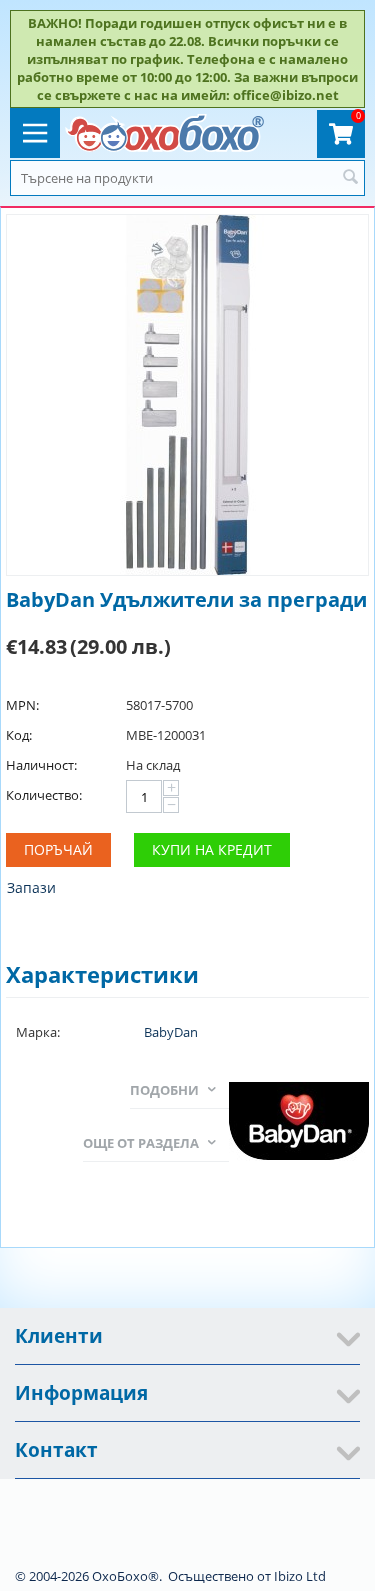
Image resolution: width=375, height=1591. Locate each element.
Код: (19, 735)
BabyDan (171, 1032)
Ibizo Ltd (300, 1576)
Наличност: (41, 765)
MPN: (22, 705)
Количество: (44, 795)
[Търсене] (350, 178)
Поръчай (58, 849)
